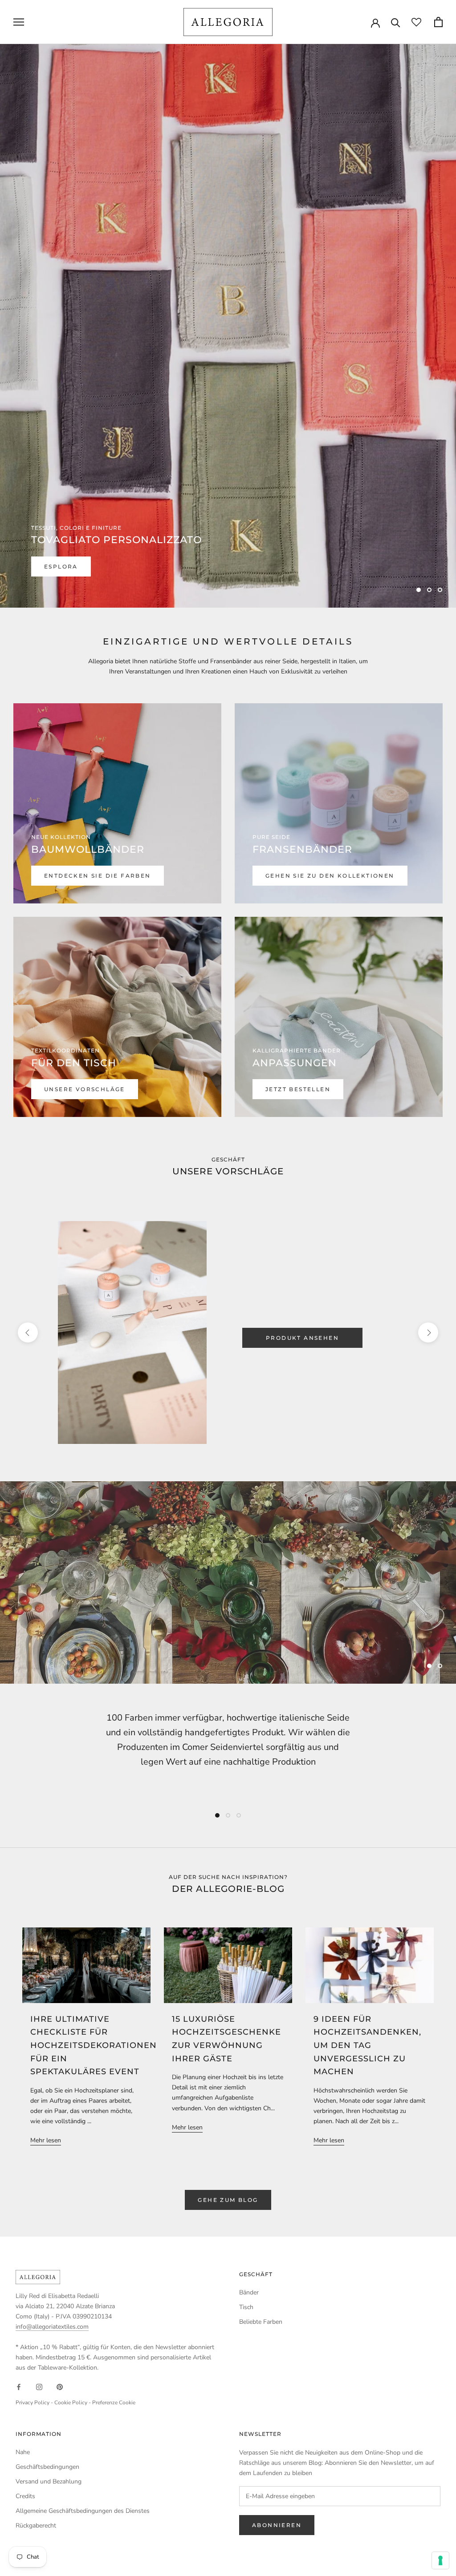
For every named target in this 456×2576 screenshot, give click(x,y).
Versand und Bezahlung (49, 2481)
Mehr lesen (46, 2140)
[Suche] (396, 22)
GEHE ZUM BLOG (228, 2200)
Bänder (249, 2292)
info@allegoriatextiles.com (52, 2327)
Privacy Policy (33, 2403)
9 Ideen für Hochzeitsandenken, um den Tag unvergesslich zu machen (367, 2046)
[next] (428, 1332)
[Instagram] (39, 2387)
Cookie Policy (71, 2403)
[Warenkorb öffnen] (438, 22)
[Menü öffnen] (19, 22)
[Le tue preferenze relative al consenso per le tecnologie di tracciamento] (440, 2560)
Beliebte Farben (261, 2322)
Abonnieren (277, 2525)
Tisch (246, 2307)
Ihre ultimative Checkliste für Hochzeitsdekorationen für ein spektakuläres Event (94, 2046)
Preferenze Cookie (114, 2403)
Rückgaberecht (36, 2526)
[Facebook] (19, 2387)
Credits (25, 2496)
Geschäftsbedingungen (47, 2467)
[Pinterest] (60, 2387)
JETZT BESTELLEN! (78, 566)
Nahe (23, 2452)
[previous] (28, 1332)
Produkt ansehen (302, 1338)
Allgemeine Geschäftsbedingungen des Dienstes (83, 2511)
